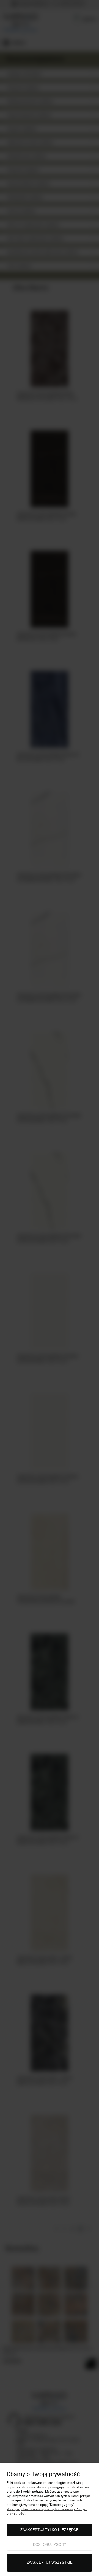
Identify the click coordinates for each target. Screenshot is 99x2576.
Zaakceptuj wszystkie (50, 2562)
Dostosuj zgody (50, 2545)
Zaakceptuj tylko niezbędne (50, 2530)
